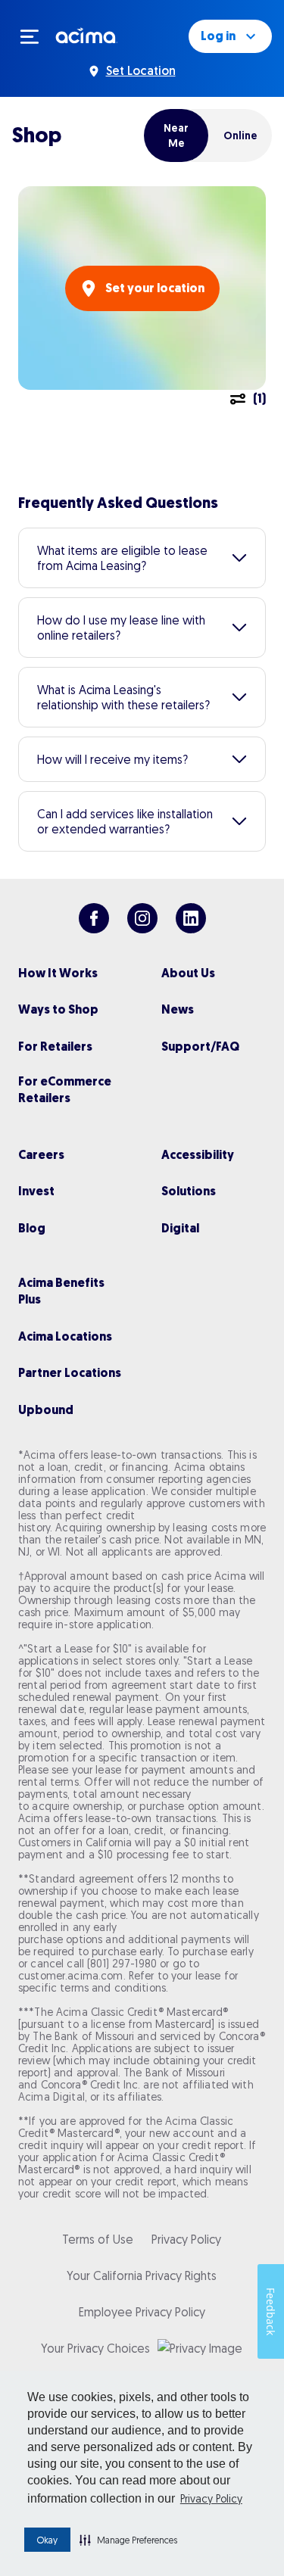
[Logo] (87, 35)
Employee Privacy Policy (142, 2312)
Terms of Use (98, 2239)
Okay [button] (47, 2540)
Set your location (155, 288)
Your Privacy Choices (95, 2348)
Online (240, 135)
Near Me (176, 135)
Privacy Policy (211, 2499)
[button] (128, 2540)
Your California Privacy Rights (142, 2275)
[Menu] (36, 36)
